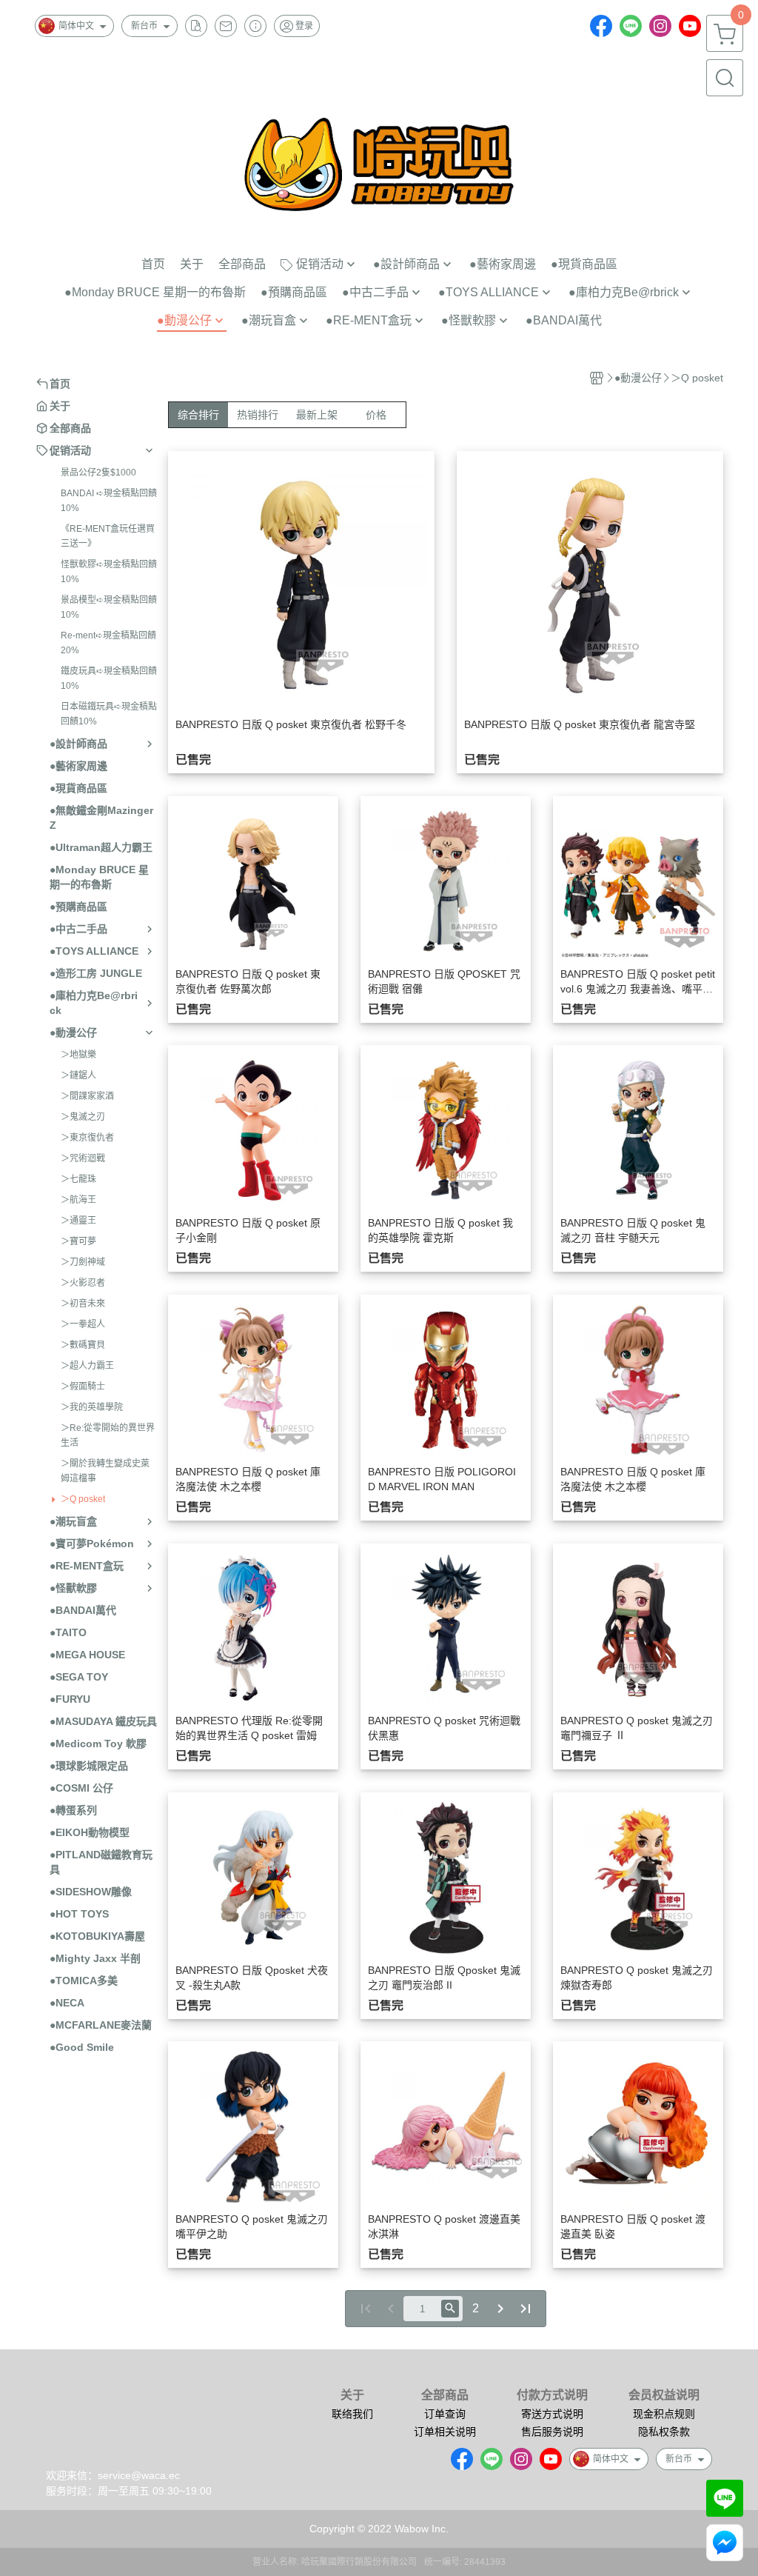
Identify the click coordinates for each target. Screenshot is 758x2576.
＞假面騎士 (83, 1387)
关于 (352, 2395)
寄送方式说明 (552, 2414)
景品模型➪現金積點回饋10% (109, 607)
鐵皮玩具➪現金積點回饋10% (109, 678)
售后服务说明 (552, 2432)
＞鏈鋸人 (78, 1075)
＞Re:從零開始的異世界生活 (108, 1435)
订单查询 (445, 2414)
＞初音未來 (83, 1304)
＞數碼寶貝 (83, 1345)
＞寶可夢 (78, 1241)
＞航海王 (78, 1200)
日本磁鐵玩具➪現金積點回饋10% (109, 714)
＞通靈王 (78, 1221)
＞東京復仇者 (87, 1138)
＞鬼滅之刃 (83, 1117)
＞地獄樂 (78, 1055)
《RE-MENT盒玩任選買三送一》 (108, 536)
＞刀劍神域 (83, 1262)
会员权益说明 (664, 2395)
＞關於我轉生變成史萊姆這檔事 (105, 1471)
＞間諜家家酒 (87, 1096)
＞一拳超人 (83, 1324)
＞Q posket (83, 1499)
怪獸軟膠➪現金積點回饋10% (109, 572)
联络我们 (352, 2414)
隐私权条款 (664, 2432)
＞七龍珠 (78, 1179)
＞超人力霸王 (87, 1366)
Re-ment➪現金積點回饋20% (108, 643)
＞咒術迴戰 (83, 1158)
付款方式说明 (552, 2395)
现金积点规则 (664, 2414)
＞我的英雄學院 (92, 1407)
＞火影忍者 (83, 1283)
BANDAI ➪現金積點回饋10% (109, 501)
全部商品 (445, 2395)
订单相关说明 (445, 2432)
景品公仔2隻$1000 (98, 473)
